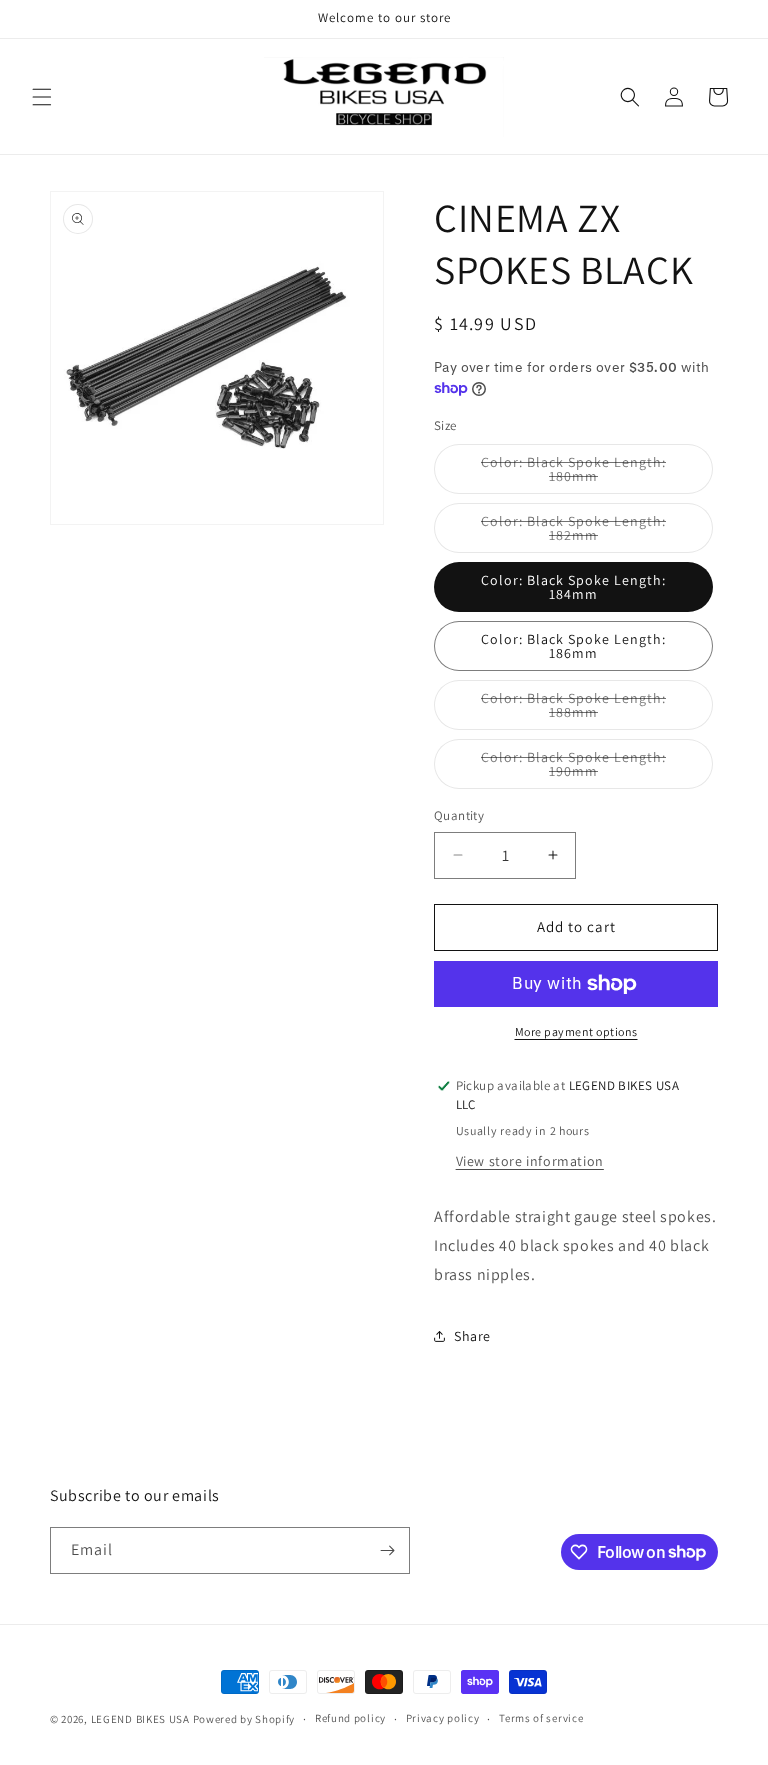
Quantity (459, 815)
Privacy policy (443, 1718)
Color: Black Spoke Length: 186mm (573, 646)
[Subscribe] (387, 1550)
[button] (42, 97)
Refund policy (350, 1718)
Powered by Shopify (244, 1719)
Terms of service (541, 1718)
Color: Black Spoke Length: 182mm (579, 532)
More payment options (576, 1031)
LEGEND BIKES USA (140, 1719)
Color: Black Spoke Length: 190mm (579, 768)
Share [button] (472, 1336)
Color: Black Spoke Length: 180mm (579, 473)
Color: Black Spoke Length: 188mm (579, 709)
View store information (530, 1161)
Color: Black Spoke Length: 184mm (573, 587)
